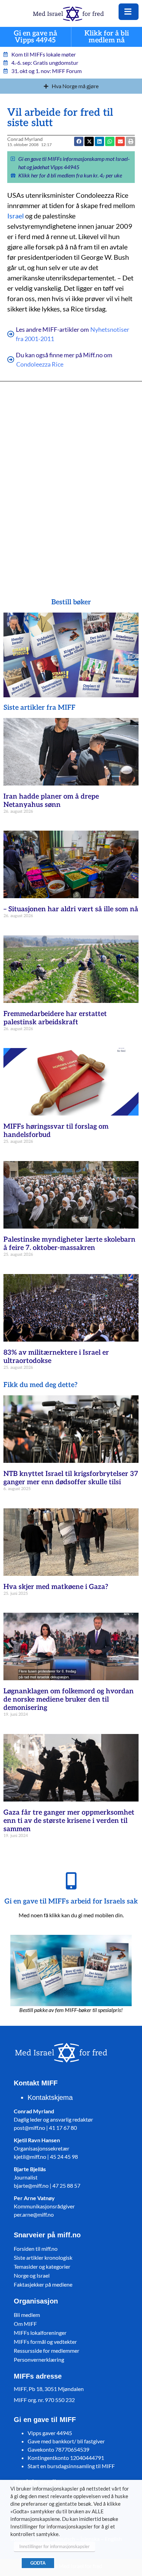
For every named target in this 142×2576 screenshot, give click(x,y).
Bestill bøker (71, 602)
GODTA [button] (38, 2563)
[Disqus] (71, 480)
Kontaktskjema (50, 2097)
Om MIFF (25, 2324)
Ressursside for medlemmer (47, 2351)
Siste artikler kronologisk (43, 2257)
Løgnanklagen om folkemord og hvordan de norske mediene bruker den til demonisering (69, 1700)
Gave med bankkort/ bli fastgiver (66, 2441)
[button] (120, 141)
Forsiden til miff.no (36, 2249)
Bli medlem (27, 2315)
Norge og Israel (32, 2275)
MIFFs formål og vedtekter (45, 2342)
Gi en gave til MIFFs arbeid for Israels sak (71, 1901)
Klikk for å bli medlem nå (107, 37)
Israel (16, 216)
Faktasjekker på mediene (43, 2284)
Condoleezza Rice (40, 364)
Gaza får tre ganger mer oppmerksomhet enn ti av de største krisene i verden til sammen (69, 1821)
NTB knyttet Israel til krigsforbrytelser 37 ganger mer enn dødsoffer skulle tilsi (71, 1478)
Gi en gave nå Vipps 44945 (35, 37)
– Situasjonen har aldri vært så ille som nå (71, 909)
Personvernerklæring (39, 2359)
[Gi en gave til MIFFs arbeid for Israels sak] (71, 1881)
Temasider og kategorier (42, 2266)
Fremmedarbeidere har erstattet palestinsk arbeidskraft (55, 1018)
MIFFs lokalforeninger (40, 2333)
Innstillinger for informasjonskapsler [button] (54, 2546)
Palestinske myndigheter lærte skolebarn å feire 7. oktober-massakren (69, 1244)
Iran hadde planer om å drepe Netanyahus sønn (51, 801)
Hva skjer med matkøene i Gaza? (56, 1587)
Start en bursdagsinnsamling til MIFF (71, 2466)
